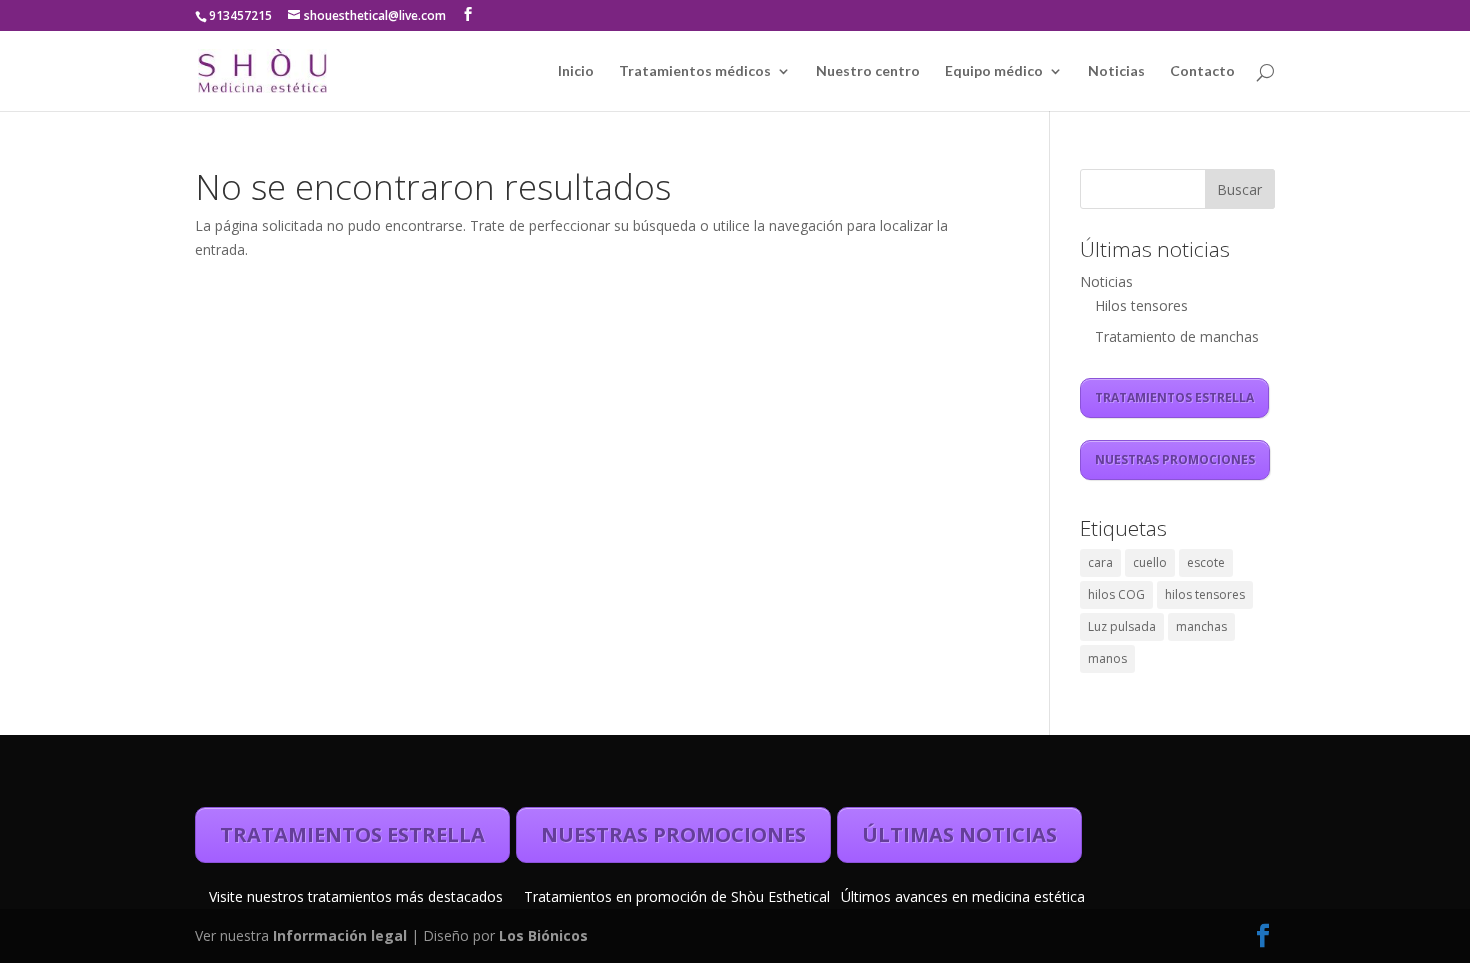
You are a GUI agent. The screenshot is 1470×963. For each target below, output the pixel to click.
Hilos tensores (1141, 305)
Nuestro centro (868, 71)
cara (1100, 562)
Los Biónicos (543, 935)
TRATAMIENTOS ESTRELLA (1174, 397)
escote (1206, 562)
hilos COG (1116, 594)
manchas (1201, 626)
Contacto (1202, 71)
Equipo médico (994, 71)
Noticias (1116, 71)
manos (1107, 658)
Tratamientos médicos (695, 71)
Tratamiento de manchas (1177, 336)
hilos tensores (1205, 594)
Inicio (576, 71)
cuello (1150, 562)
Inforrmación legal (342, 935)
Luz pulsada (1122, 626)
